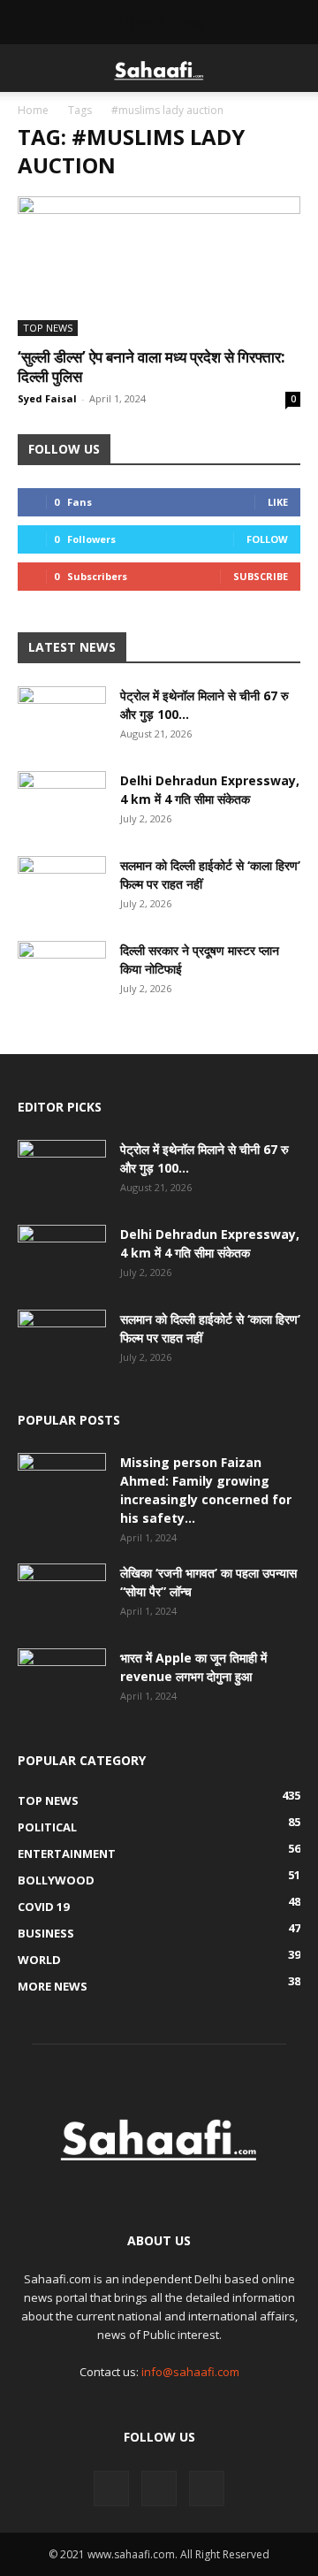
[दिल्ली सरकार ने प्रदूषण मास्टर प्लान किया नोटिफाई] (62, 972)
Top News (48, 328)
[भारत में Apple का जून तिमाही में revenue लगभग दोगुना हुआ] (62, 1679)
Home (33, 110)
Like (278, 502)
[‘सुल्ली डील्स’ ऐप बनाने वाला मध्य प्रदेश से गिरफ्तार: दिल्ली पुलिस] (159, 266)
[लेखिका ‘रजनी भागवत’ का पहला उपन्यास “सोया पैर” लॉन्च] (62, 1594)
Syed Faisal (47, 398)
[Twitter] (159, 2488)
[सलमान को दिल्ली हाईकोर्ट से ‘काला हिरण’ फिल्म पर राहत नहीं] (62, 887)
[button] (30, 68)
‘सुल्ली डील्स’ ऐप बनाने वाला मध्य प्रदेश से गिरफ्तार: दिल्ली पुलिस (151, 367)
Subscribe (261, 576)
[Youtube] (207, 2488)
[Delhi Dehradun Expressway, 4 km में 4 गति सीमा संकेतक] (62, 802)
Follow (267, 539)
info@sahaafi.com (190, 2372)
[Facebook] (111, 2488)
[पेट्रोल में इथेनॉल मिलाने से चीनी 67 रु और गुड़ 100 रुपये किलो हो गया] (62, 717)
